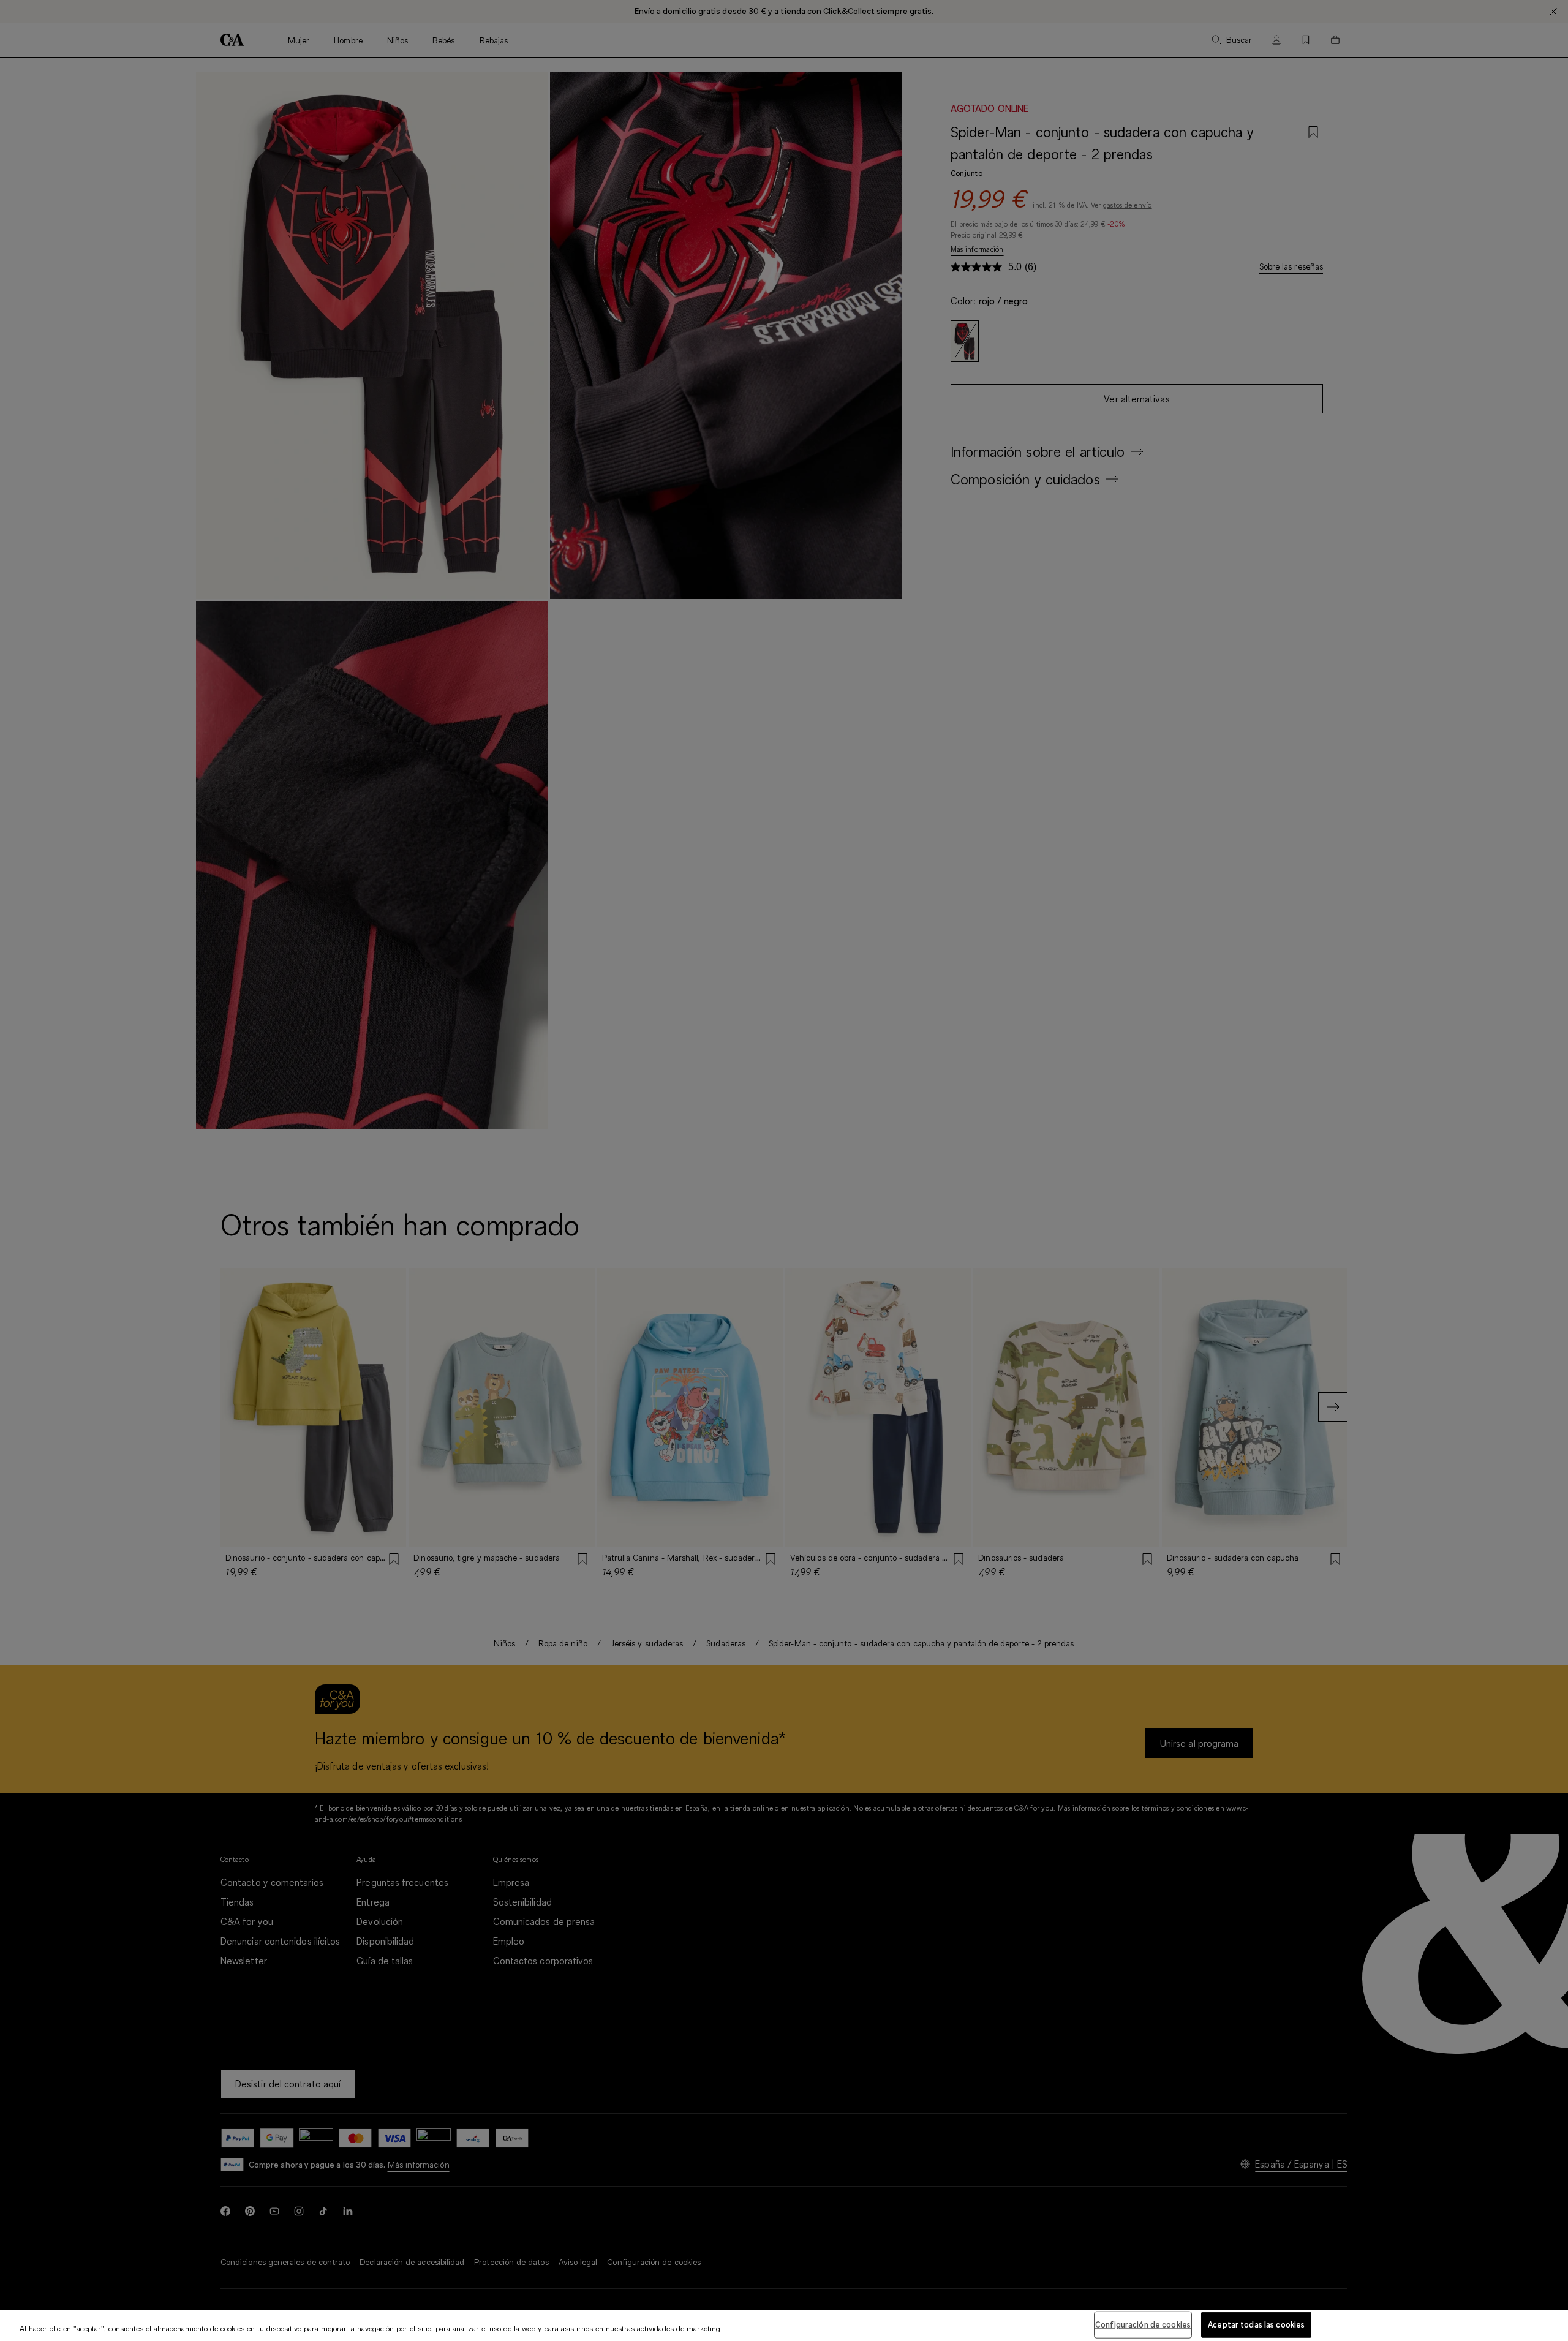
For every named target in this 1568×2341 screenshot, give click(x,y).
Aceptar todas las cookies (1256, 2324)
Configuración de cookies (1143, 2324)
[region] (784, 2326)
